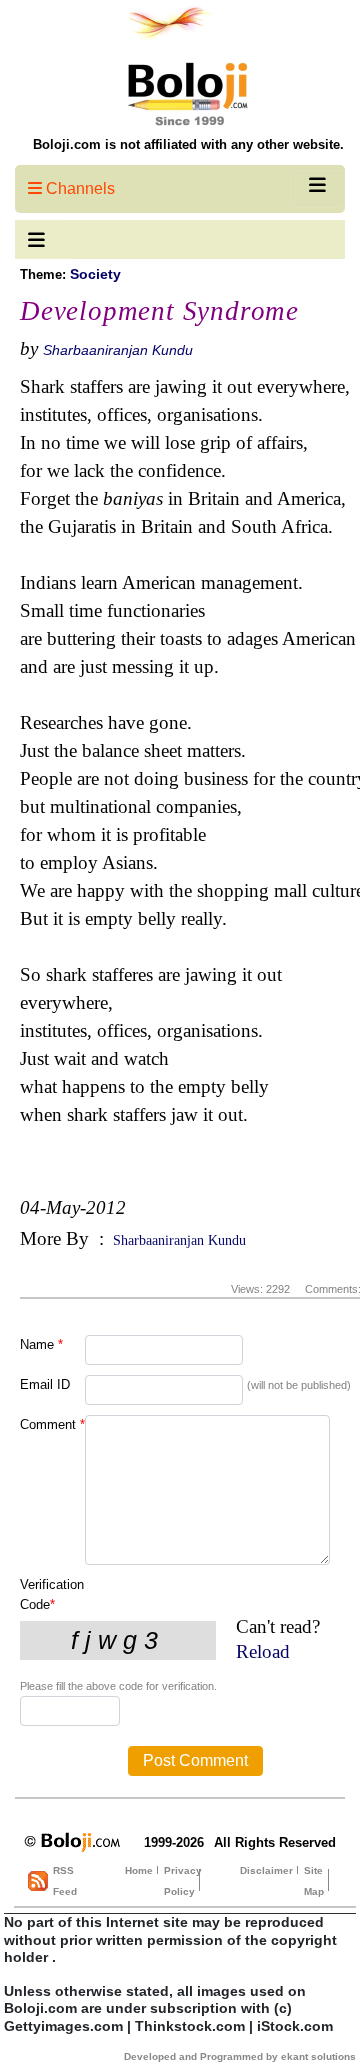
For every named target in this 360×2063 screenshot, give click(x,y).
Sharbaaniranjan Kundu (118, 350)
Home (139, 1870)
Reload (263, 1651)
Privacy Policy (183, 1881)
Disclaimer (266, 1870)
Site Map (314, 1881)
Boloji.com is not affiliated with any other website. (188, 144)
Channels (78, 188)
